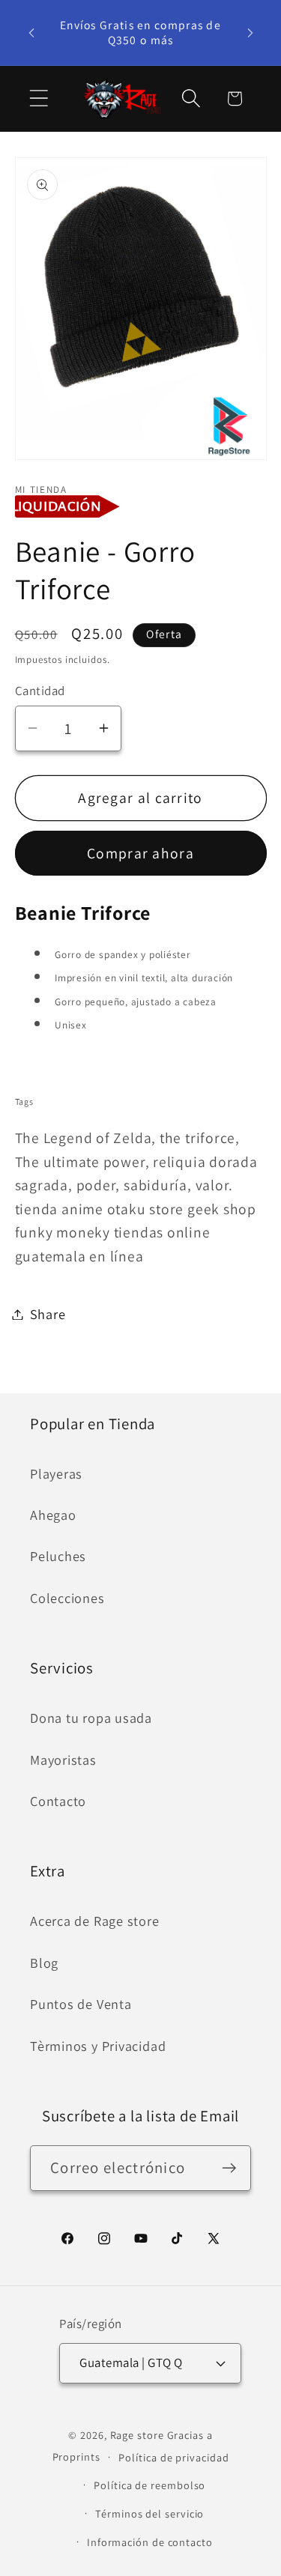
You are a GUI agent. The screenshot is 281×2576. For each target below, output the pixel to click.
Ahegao (53, 1515)
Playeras (56, 1473)
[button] (39, 99)
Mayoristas (63, 1760)
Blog (44, 1963)
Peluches (58, 1556)
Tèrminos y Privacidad (98, 2046)
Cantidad (40, 691)
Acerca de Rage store (95, 1921)
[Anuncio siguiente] (250, 32)
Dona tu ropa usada (91, 1718)
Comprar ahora (140, 853)
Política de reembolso (149, 2485)
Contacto (58, 1801)
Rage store (137, 2435)
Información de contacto (150, 2542)
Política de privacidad (173, 2457)
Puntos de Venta (81, 2004)
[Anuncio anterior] (31, 32)
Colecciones (67, 1598)
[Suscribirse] (229, 2168)
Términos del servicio (149, 2513)
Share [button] (48, 1314)
